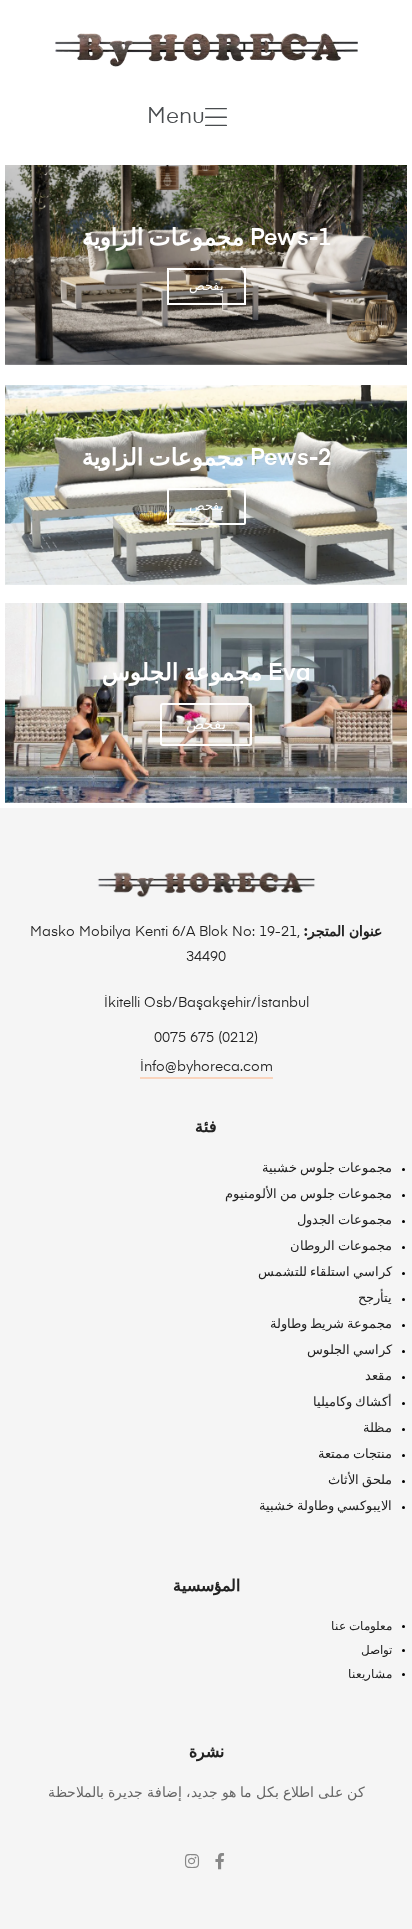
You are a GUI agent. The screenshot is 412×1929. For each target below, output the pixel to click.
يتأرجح (375, 1298)
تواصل (376, 1651)
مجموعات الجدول (344, 1220)
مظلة (377, 1428)
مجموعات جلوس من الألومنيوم (308, 1194)
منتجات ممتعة (355, 1454)
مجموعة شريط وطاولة (331, 1324)
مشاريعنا (370, 1675)
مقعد (378, 1376)
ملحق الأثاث (360, 1480)
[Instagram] (192, 1861)
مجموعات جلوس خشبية (327, 1168)
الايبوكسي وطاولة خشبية (325, 1506)
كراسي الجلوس (349, 1350)
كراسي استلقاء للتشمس (325, 1272)
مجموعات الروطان (341, 1246)
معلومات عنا (361, 1627)
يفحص (206, 286)
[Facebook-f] (220, 1861)
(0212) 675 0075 (206, 1038)
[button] (187, 117)
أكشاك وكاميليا (352, 1402)
